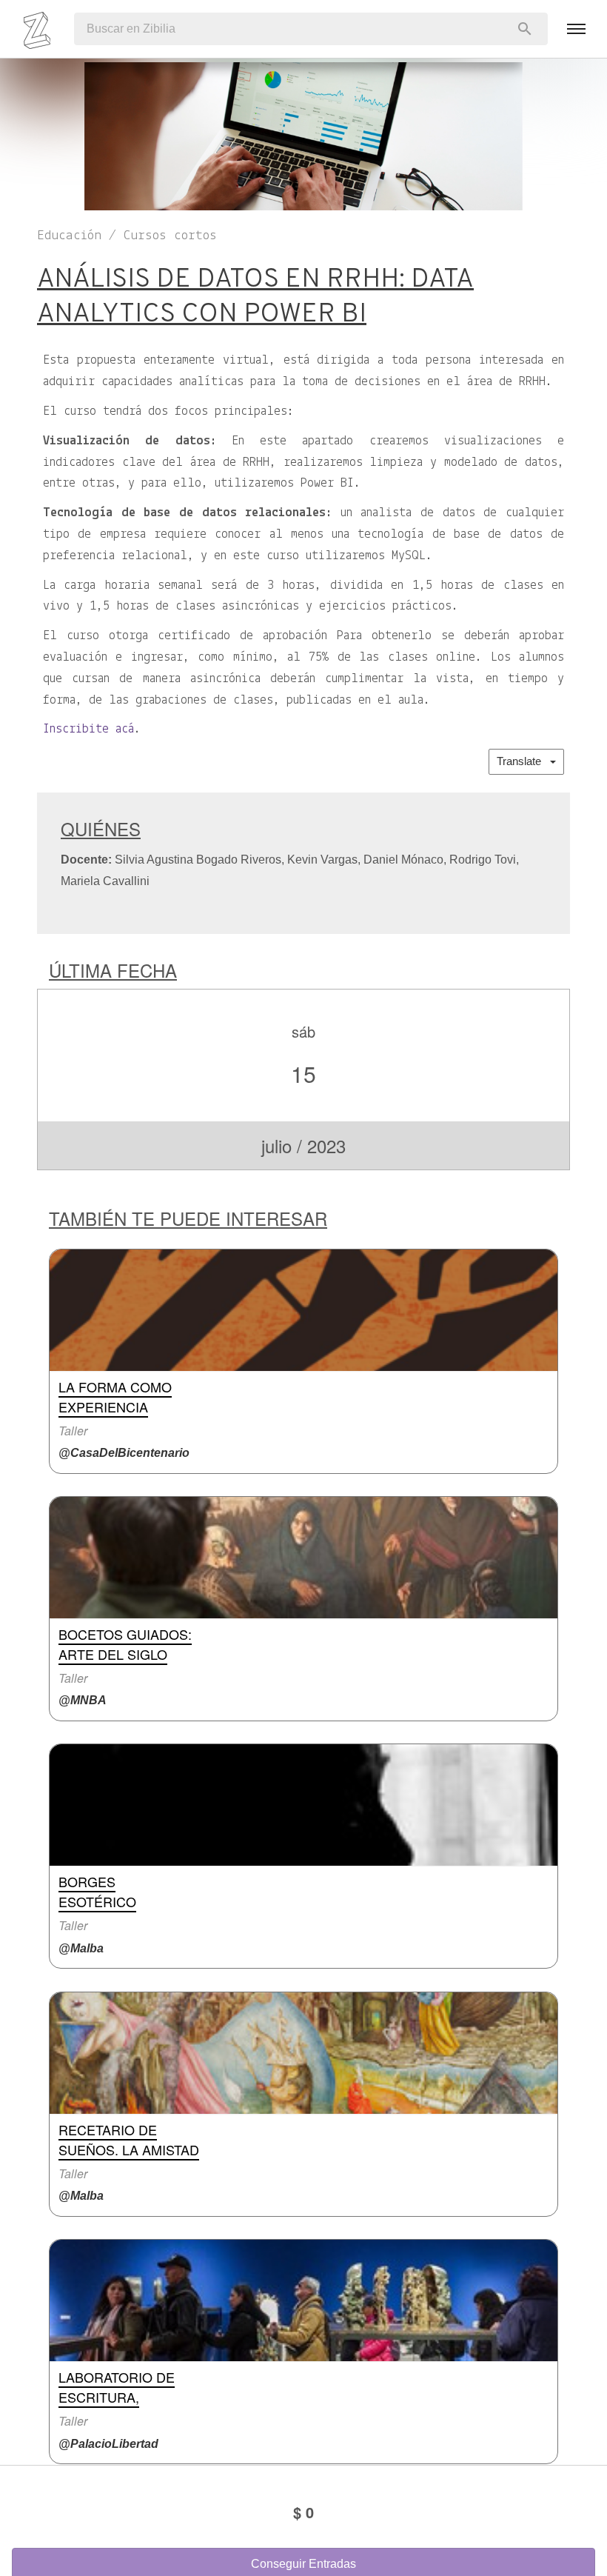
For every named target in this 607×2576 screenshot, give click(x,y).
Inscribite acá (88, 730)
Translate (523, 761)
